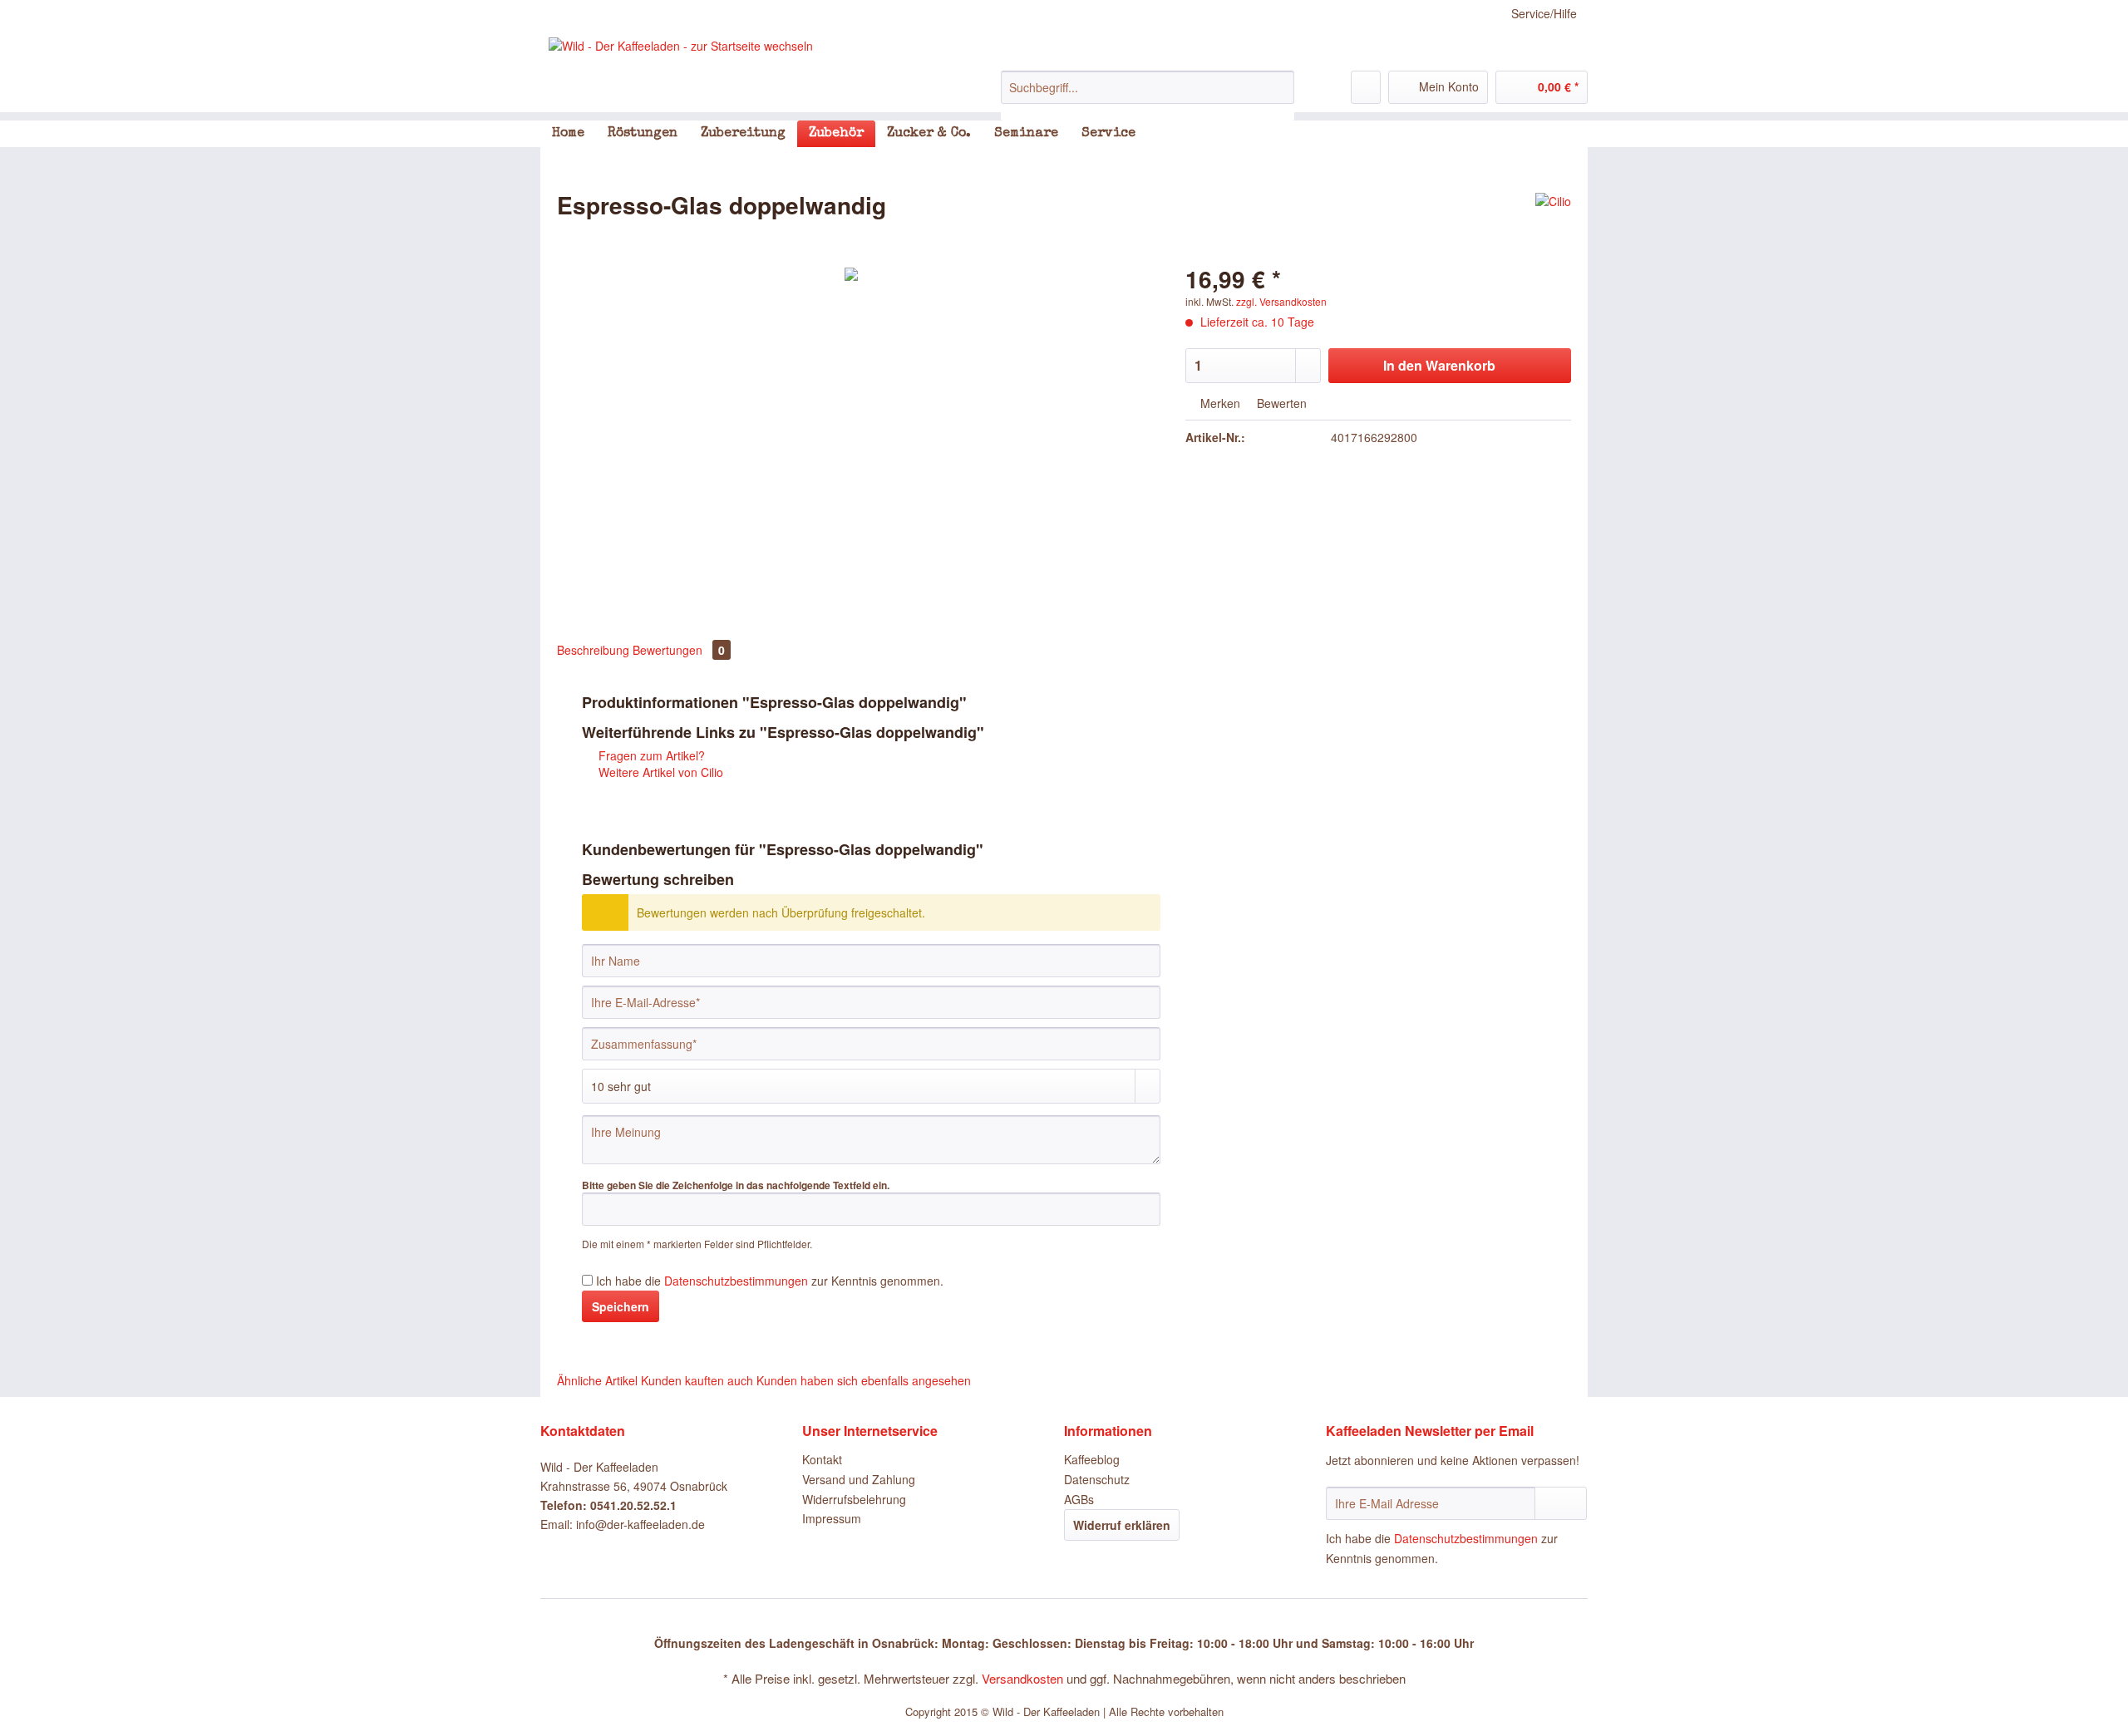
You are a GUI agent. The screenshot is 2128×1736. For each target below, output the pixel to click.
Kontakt (822, 1459)
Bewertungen (679, 650)
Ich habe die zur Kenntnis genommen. (770, 1281)
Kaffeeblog (1092, 1459)
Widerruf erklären (1122, 1525)
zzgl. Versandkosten (1281, 301)
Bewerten (1280, 403)
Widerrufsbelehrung (854, 1499)
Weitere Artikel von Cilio (659, 772)
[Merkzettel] (1366, 87)
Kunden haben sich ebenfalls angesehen (864, 1380)
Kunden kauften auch (697, 1380)
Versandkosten (1022, 1678)
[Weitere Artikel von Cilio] (1553, 222)
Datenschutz (1097, 1479)
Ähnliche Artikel (597, 1380)
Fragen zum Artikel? (650, 755)
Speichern (621, 1306)
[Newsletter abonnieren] (1561, 1503)
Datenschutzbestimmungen (736, 1281)
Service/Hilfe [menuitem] (1544, 13)
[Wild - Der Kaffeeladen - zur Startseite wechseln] (681, 46)
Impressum (832, 1518)
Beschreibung (593, 650)
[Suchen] (1279, 87)
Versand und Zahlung (859, 1479)
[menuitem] (1148, 96)
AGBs (1079, 1499)
